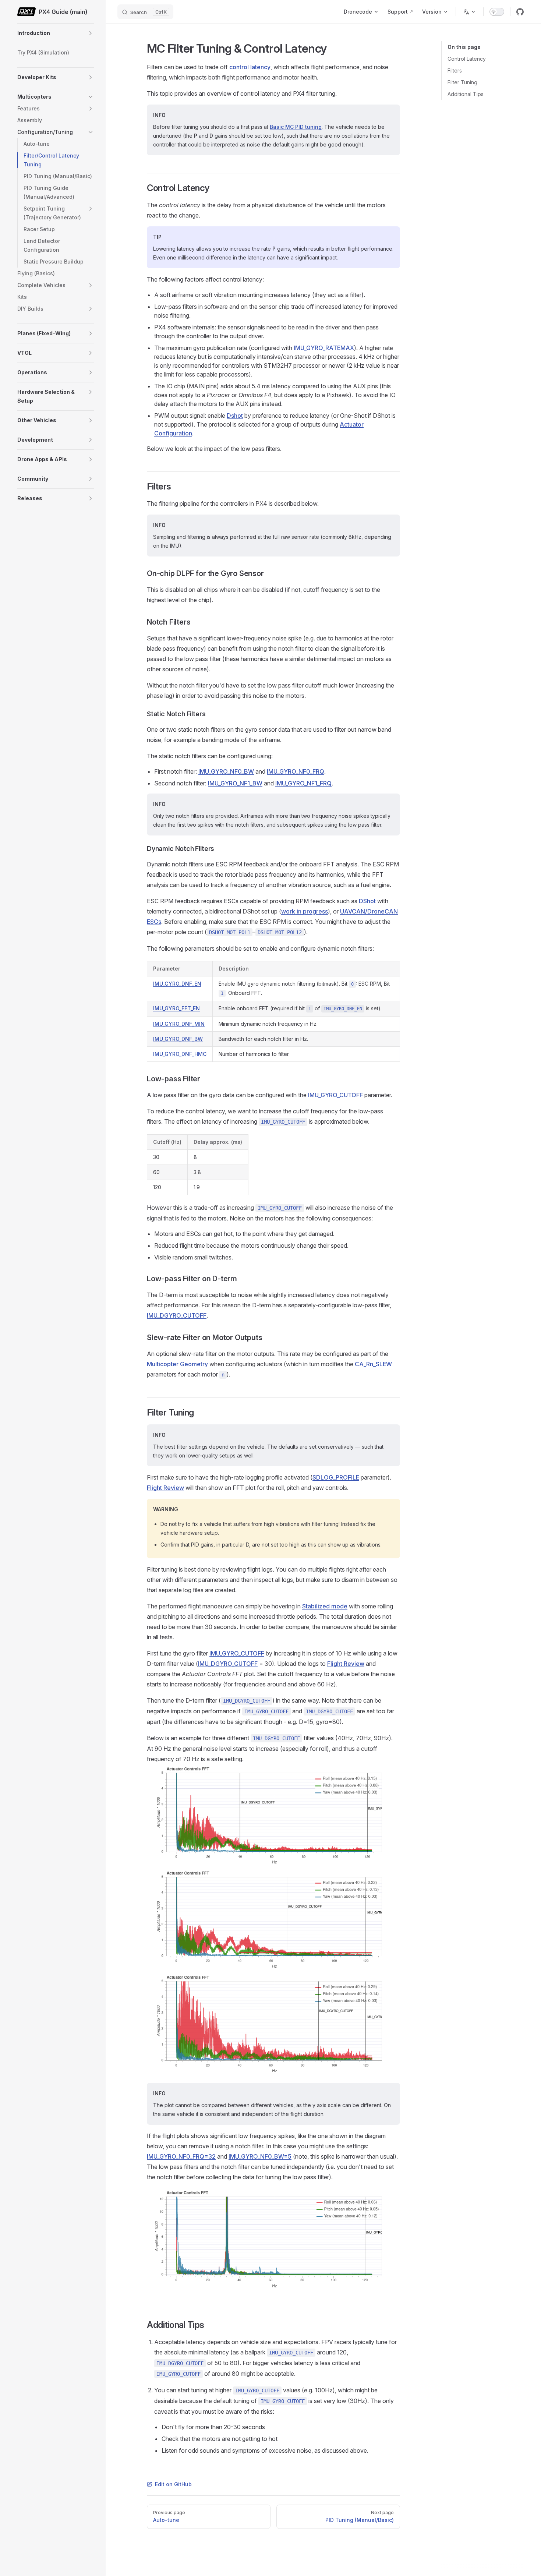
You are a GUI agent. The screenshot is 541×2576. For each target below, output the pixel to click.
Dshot (235, 416)
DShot (367, 901)
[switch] (497, 12)
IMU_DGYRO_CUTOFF (177, 1315)
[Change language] (470, 12)
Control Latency (467, 59)
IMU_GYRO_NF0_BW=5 (260, 2156)
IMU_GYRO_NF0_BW (226, 771)
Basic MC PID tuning (296, 127)
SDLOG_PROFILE (336, 1477)
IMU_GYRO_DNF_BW (178, 1039)
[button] (91, 33)
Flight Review (165, 1488)
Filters (455, 70)
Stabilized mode (325, 1606)
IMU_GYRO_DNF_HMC (180, 1054)
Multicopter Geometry (177, 1364)
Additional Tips (466, 94)
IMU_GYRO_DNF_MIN (179, 1024)
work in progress (305, 911)
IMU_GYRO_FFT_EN (176, 1008)
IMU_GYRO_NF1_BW (235, 783)
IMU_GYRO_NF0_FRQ (296, 771)
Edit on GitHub (173, 2484)
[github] (520, 12)
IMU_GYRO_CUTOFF (335, 1095)
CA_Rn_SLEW (373, 1364)
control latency (250, 67)
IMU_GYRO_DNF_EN (177, 984)
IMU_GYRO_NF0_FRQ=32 (181, 2156)
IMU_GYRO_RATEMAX (324, 348)
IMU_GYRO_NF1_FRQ (303, 783)
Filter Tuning (462, 82)
